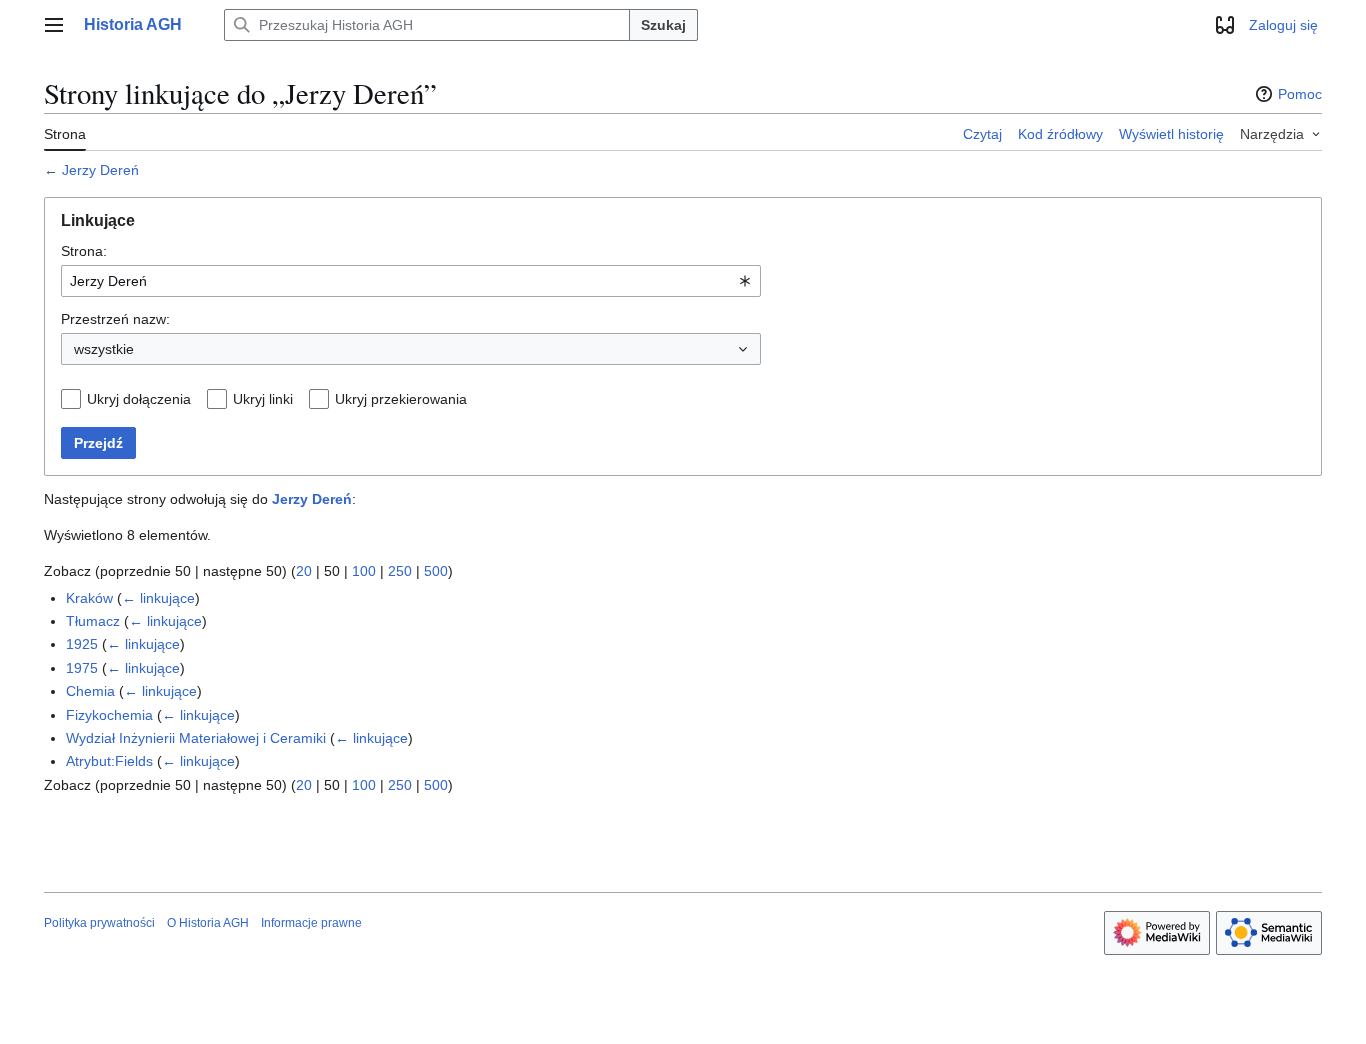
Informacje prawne (311, 923)
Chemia (90, 691)
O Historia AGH (208, 923)
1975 (82, 668)
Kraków (89, 598)
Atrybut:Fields (109, 761)
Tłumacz (93, 621)
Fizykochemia (109, 715)
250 (400, 571)
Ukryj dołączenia (139, 399)
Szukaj (663, 25)
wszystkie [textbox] (104, 349)
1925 (82, 644)
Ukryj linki (263, 399)
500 (436, 571)
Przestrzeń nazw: (115, 319)
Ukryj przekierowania (401, 399)
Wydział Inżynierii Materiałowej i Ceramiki (196, 738)
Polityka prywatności (99, 923)
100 (364, 571)
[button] (54, 25)
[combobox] (411, 281)
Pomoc (1300, 94)
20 (304, 571)
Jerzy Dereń (100, 170)
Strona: (84, 251)
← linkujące (158, 598)
